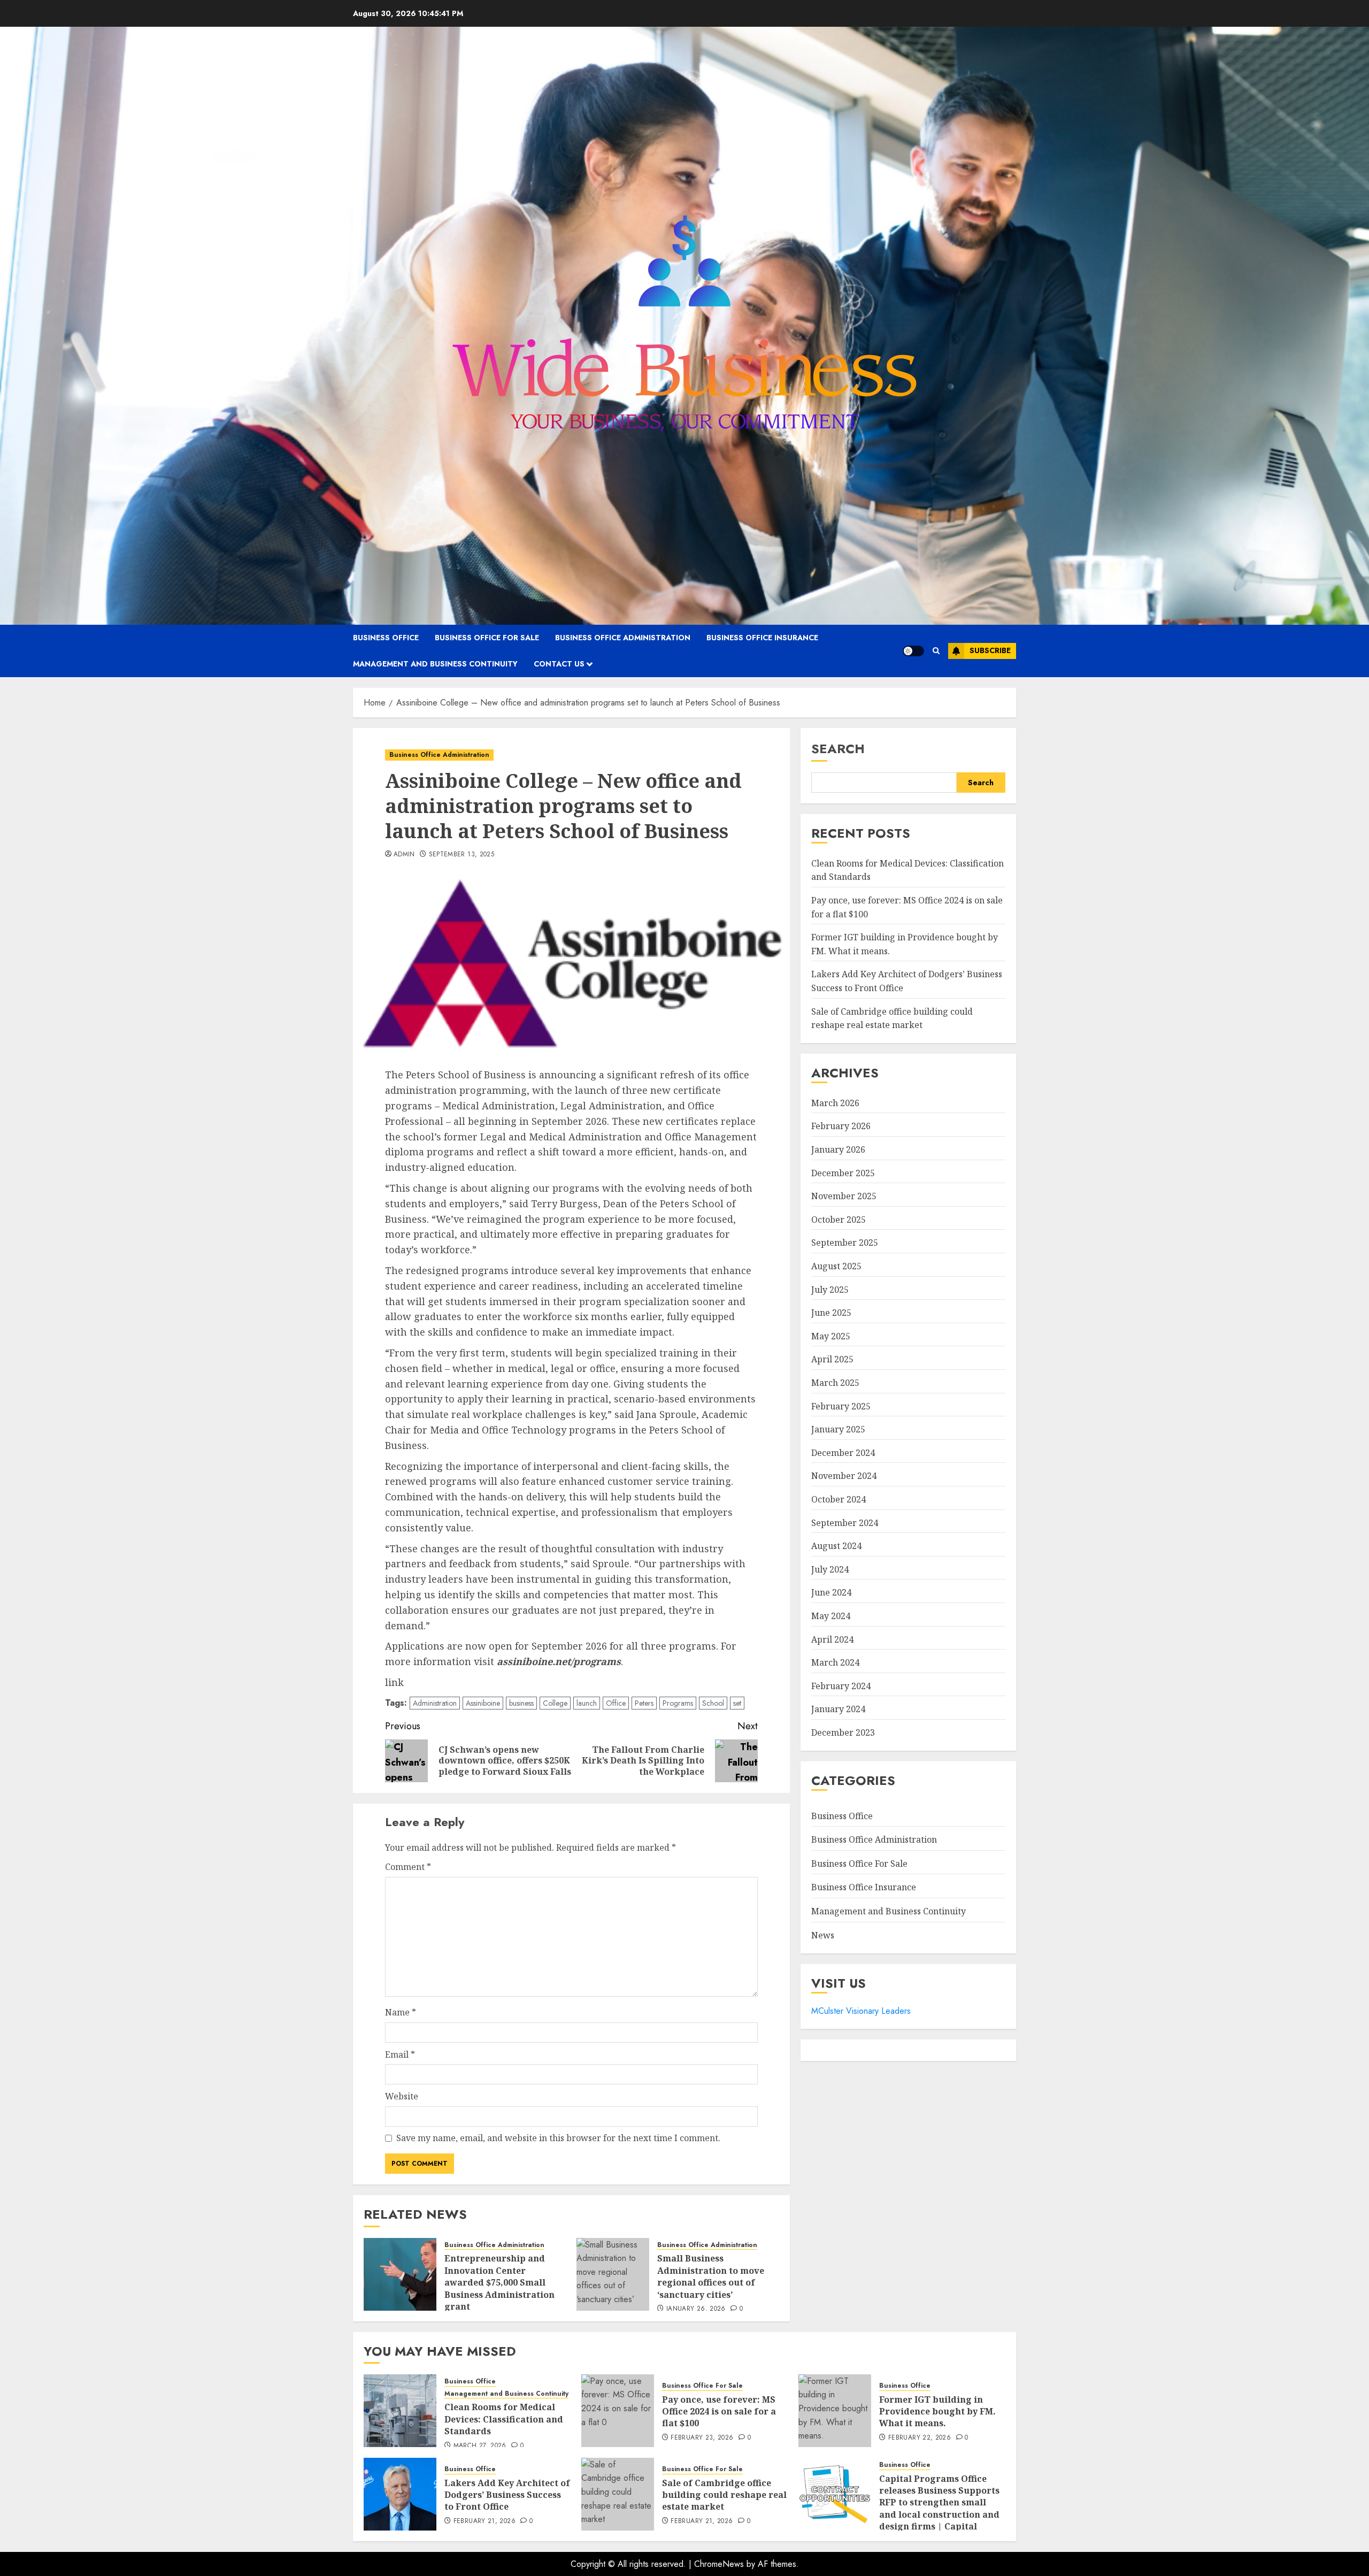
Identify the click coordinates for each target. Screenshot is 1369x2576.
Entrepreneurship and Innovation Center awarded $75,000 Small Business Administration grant (499, 2282)
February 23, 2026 (702, 2438)
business (521, 1703)
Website (402, 2096)
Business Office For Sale (487, 638)
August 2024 (836, 1546)
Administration (435, 1703)
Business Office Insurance (762, 638)
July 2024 (830, 1569)
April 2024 (832, 1639)
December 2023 (843, 1732)
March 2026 (835, 1103)
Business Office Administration (623, 638)
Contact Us (559, 664)
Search (838, 749)
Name (401, 2012)
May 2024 (831, 1616)
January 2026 (838, 1149)
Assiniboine (483, 1703)
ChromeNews (719, 2564)
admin (404, 855)
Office (616, 1703)
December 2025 (843, 1173)
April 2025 (832, 1359)
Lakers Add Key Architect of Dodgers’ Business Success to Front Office (507, 2495)
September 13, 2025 (462, 855)
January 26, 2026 (696, 2309)
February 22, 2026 (920, 2438)
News (823, 1935)
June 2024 (831, 1592)
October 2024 (839, 1499)
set (737, 1703)
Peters (644, 1703)
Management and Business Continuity (435, 664)
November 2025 (844, 1196)
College (555, 1703)
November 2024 (844, 1476)
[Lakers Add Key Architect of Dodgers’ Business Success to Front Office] (400, 2494)
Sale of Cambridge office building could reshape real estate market (724, 2495)
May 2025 (831, 1336)
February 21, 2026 (484, 2521)
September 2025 (845, 1243)
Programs (678, 1703)
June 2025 (831, 1313)
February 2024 (841, 1686)
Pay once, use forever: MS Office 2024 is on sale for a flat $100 (719, 2412)
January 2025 (838, 1429)
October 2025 (839, 1220)
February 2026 (841, 1126)
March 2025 (835, 1383)
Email (400, 2054)
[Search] (936, 651)
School (713, 1703)
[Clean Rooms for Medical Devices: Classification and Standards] (400, 2411)
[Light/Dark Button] (913, 651)
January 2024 (838, 1709)
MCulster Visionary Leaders (861, 2011)
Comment (408, 1867)
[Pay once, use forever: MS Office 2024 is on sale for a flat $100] (618, 2411)
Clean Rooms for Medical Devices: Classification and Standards (504, 2419)
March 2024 (835, 1662)
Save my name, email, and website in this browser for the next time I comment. (558, 2138)
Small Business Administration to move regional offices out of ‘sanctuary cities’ (711, 2276)
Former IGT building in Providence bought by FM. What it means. (937, 2412)
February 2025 (841, 1406)
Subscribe (990, 650)
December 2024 (843, 1453)
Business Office (386, 638)
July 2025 (830, 1290)
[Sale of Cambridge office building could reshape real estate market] (618, 2494)
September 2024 (845, 1523)
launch (587, 1703)
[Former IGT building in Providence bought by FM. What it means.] (835, 2411)
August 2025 (836, 1266)
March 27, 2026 (480, 2446)
